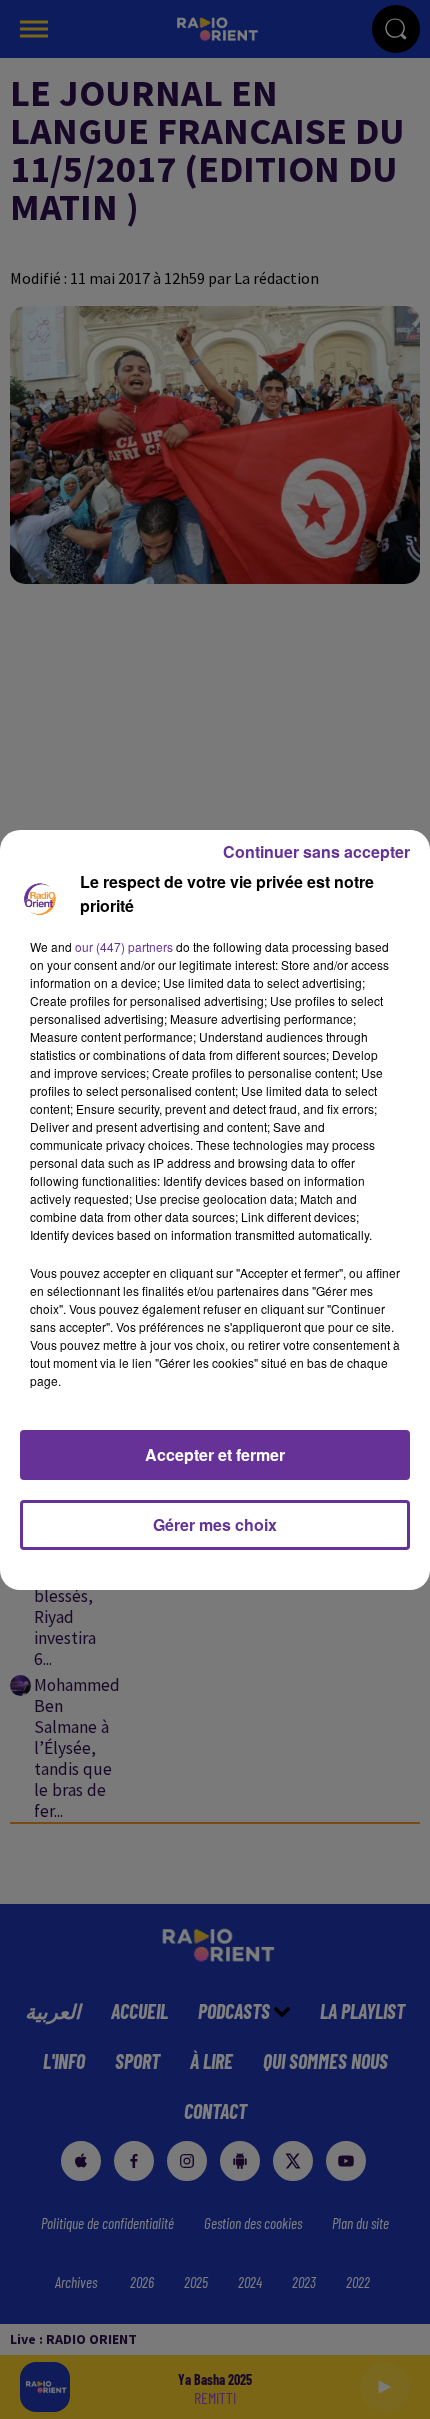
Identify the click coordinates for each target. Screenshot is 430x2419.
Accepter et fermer (215, 1454)
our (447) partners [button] (124, 946)
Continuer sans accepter (316, 851)
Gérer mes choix (215, 1524)
